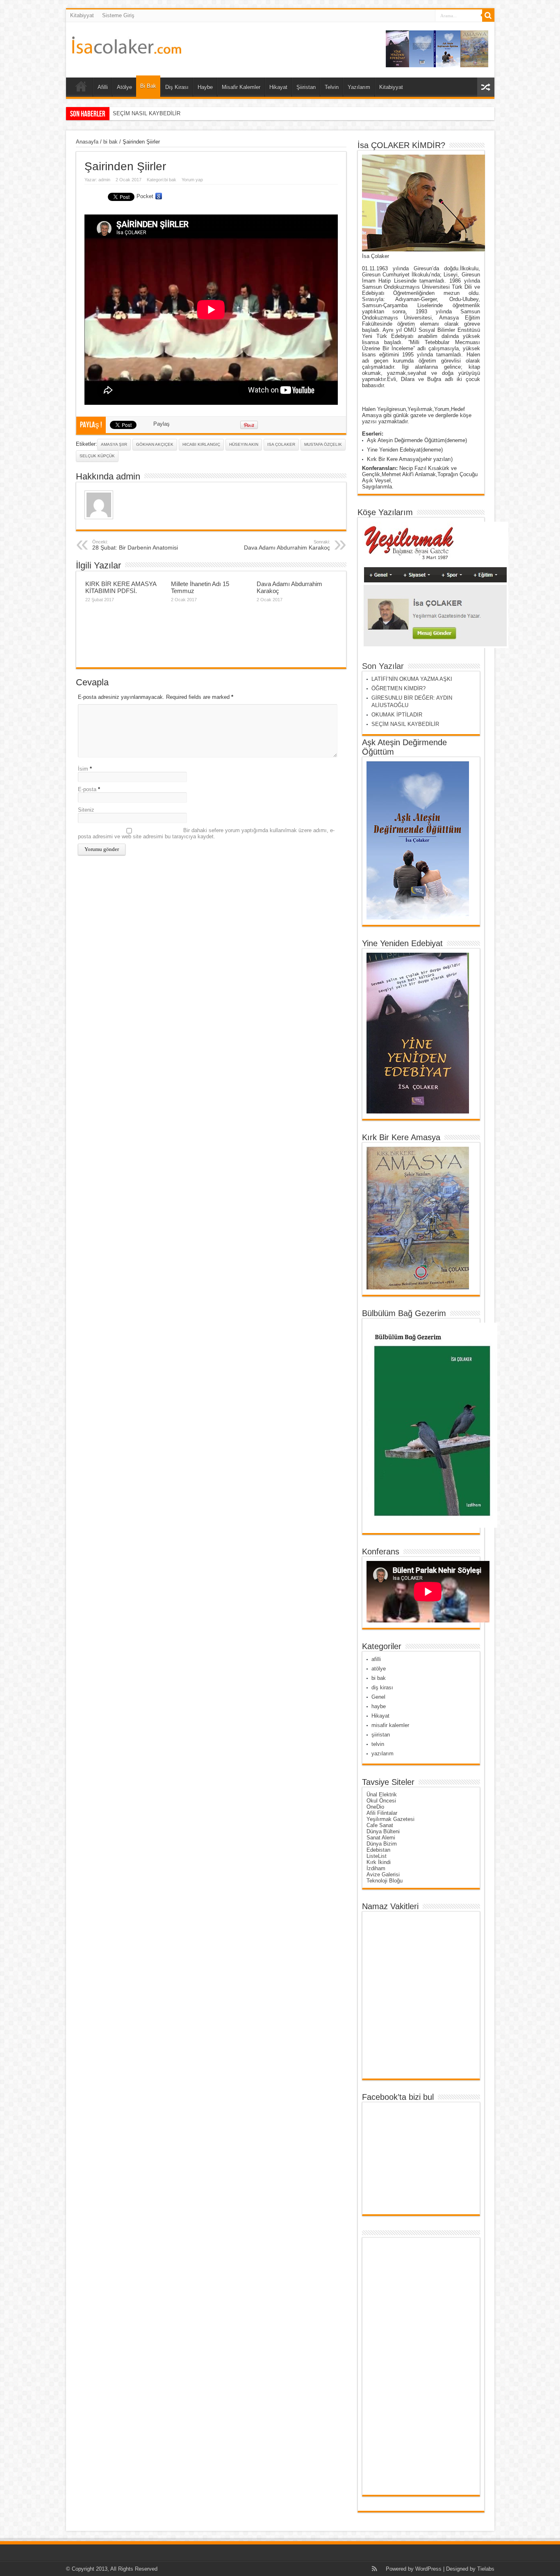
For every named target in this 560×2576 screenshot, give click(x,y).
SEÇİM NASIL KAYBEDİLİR (405, 724)
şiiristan (381, 1735)
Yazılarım (359, 87)
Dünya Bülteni (383, 1831)
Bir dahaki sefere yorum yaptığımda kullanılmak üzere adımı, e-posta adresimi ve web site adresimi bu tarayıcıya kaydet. (206, 833)
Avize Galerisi (383, 1874)
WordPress (428, 2569)
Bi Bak (148, 86)
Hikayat (278, 87)
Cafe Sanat (380, 1825)
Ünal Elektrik (382, 1795)
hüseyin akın (244, 444)
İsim (83, 769)
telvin (378, 1744)
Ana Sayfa (81, 88)
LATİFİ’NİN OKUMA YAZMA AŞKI (412, 679)
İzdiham (376, 1868)
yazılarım (382, 1753)
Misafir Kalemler (241, 87)
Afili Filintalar (382, 1813)
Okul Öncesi (381, 1801)
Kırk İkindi (379, 1862)
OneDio (375, 1807)
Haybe (205, 87)
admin (104, 180)
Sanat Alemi (381, 1838)
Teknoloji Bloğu (385, 1881)
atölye (379, 1669)
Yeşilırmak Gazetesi (390, 1819)
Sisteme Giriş (118, 15)
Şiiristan (306, 87)
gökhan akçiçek (155, 444)
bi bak (110, 142)
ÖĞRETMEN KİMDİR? (398, 688)
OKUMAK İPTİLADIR (397, 715)
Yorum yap (192, 180)
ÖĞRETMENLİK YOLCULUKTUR (153, 113)
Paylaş (162, 424)
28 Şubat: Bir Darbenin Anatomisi (135, 545)
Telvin (332, 87)
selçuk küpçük (97, 456)
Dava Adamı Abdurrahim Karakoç (287, 545)
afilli (376, 1659)
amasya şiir (114, 444)
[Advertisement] (398, 2366)
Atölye (124, 87)
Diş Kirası (177, 87)
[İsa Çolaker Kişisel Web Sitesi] (127, 48)
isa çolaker (281, 444)
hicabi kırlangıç (201, 444)
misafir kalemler (390, 1725)
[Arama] (488, 16)
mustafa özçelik (323, 444)
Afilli (103, 87)
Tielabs (486, 2569)
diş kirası (382, 1687)
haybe (379, 1706)
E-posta (87, 789)
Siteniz (86, 810)
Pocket (145, 196)
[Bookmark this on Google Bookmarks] (159, 196)
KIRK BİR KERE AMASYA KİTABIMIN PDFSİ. (121, 587)
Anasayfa (87, 142)
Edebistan (378, 1850)
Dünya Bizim (382, 1844)
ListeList (377, 1856)
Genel (378, 1697)
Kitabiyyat (82, 15)
